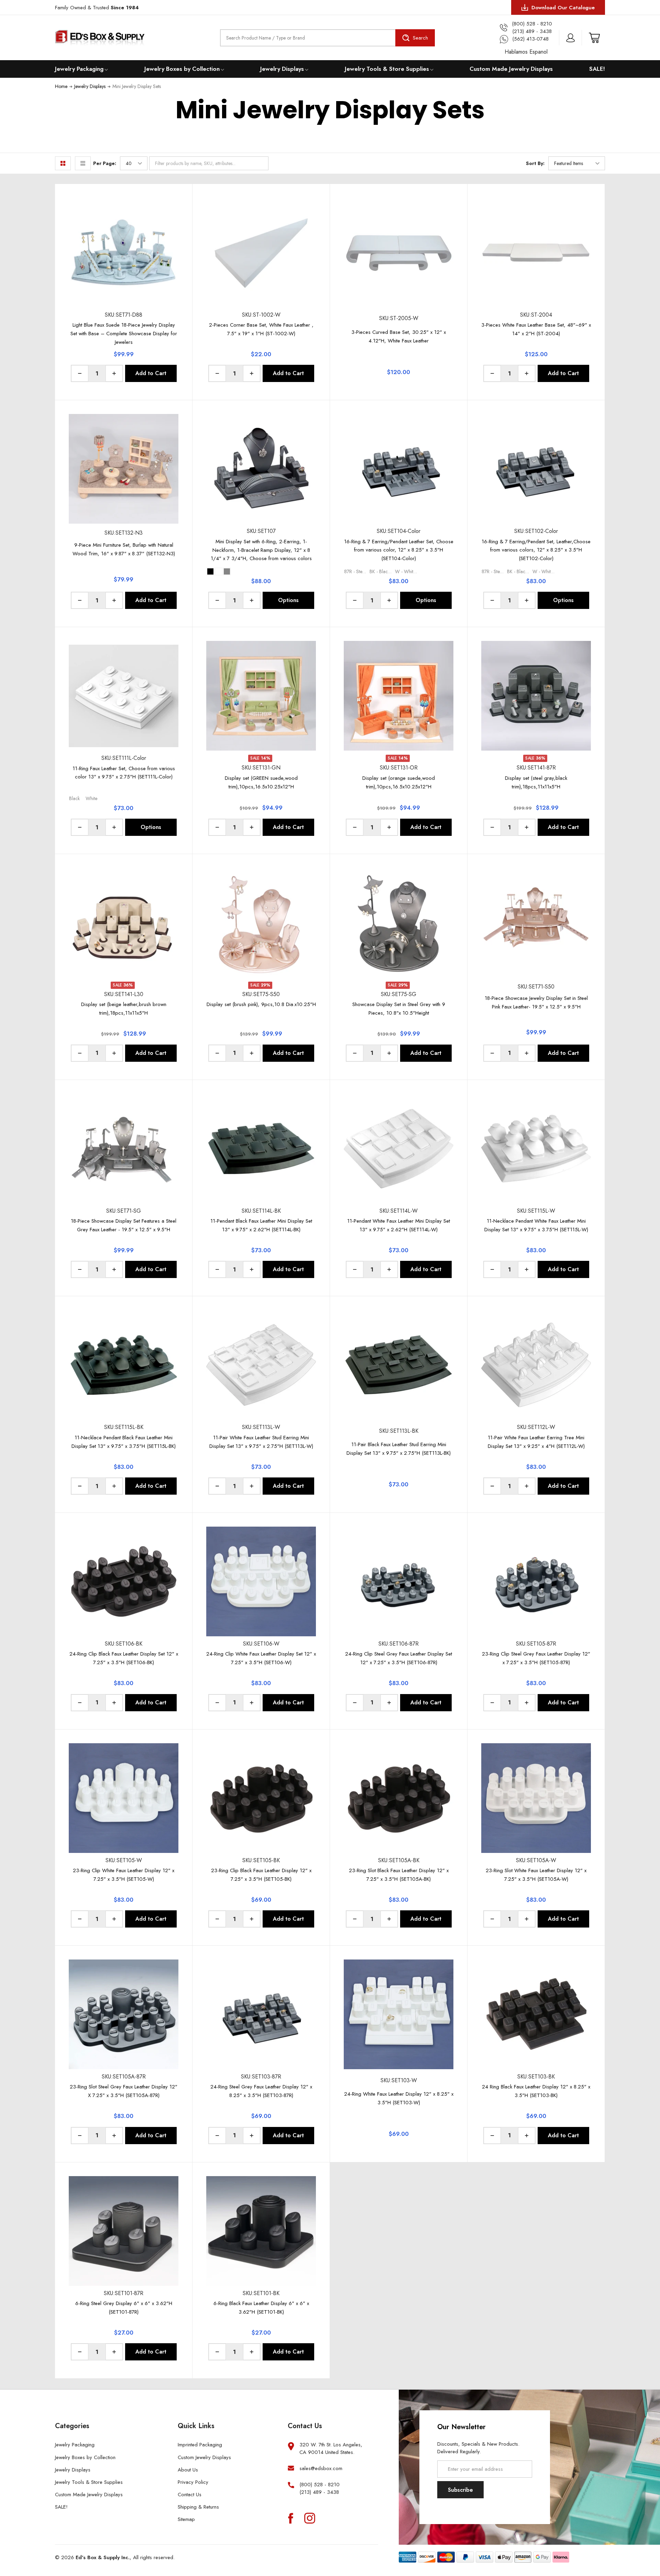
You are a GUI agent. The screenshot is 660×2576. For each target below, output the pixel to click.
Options (288, 600)
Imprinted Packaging (200, 2445)
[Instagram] (310, 2518)
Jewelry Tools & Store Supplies (387, 69)
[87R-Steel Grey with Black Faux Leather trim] (227, 571)
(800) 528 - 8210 (320, 2485)
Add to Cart (151, 373)
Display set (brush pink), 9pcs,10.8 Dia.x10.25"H (261, 1004)
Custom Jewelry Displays (204, 2457)
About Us (188, 2470)
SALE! (597, 69)
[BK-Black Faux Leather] (210, 571)
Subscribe (460, 2490)
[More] (106, 69)
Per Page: (105, 163)
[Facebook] (290, 2518)
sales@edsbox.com (321, 2468)
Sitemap (186, 2519)
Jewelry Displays (282, 69)
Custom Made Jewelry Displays (511, 69)
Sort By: (535, 163)
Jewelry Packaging (79, 69)
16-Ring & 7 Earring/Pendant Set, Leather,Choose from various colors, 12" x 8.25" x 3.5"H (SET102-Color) (536, 550)
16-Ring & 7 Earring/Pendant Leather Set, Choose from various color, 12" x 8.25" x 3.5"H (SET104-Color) (399, 550)
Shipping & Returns (198, 2507)
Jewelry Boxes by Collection (182, 69)
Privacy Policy (193, 2482)
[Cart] (594, 38)
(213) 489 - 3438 (319, 2492)
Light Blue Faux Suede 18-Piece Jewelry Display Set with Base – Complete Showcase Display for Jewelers (124, 334)
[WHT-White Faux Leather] (219, 571)
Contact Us (190, 2495)
